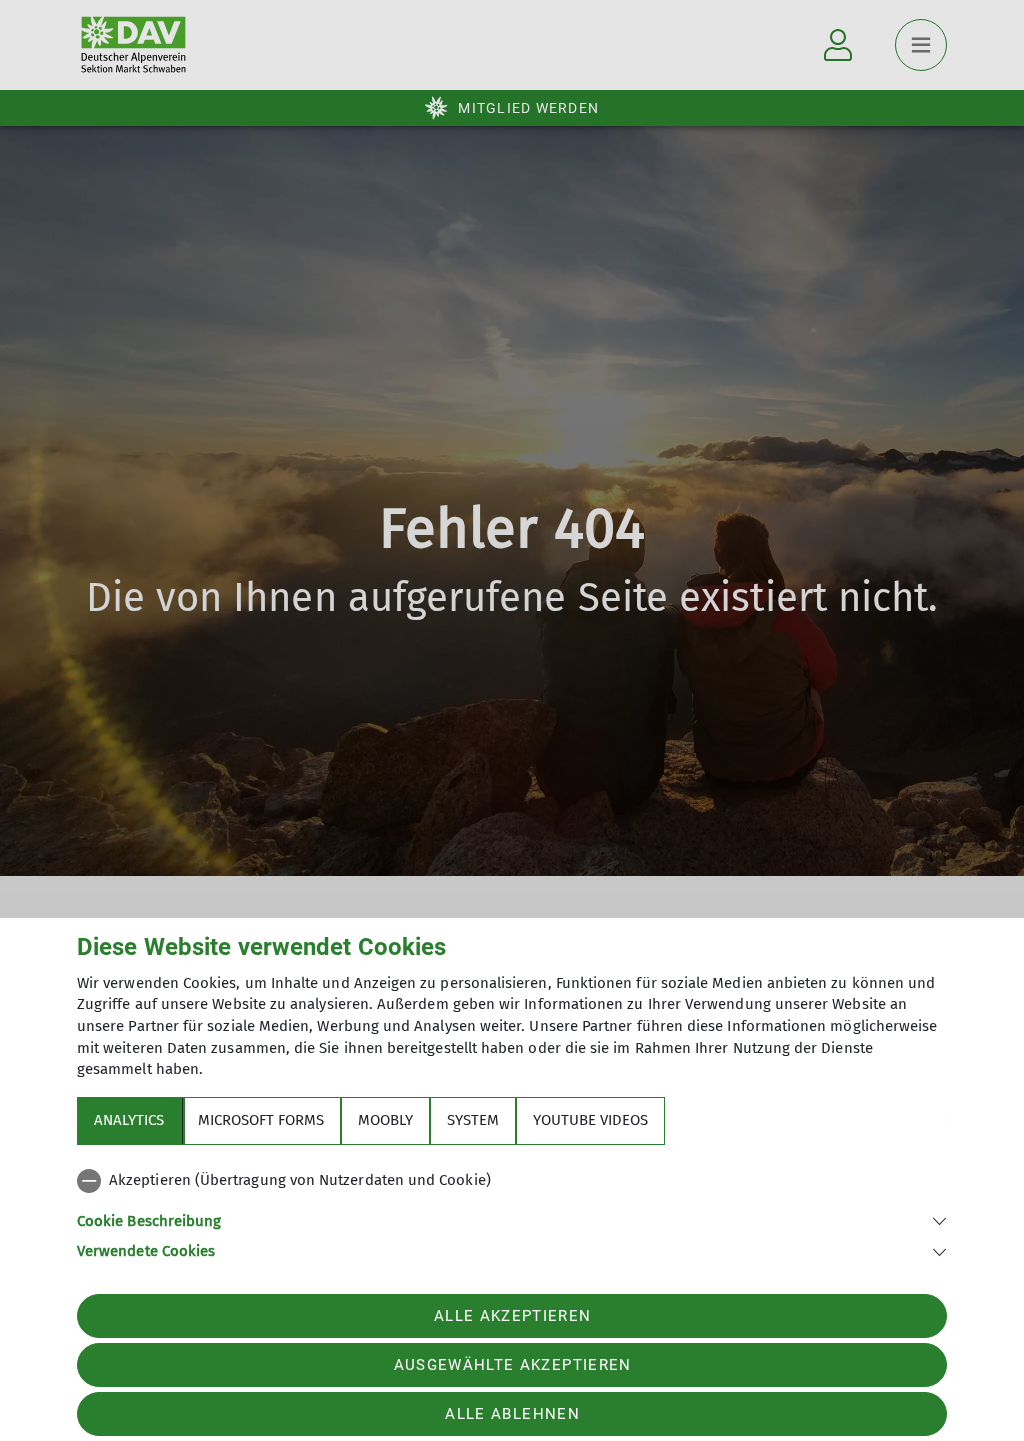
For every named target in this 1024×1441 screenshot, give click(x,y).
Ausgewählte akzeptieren (513, 1365)
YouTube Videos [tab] (590, 1120)
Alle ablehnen (512, 1414)
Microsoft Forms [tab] (261, 1120)
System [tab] (473, 1120)
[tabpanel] (512, 1212)
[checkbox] (512, 1181)
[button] (512, 1219)
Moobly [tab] (385, 1120)
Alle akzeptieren (512, 1316)
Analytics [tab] (129, 1120)
